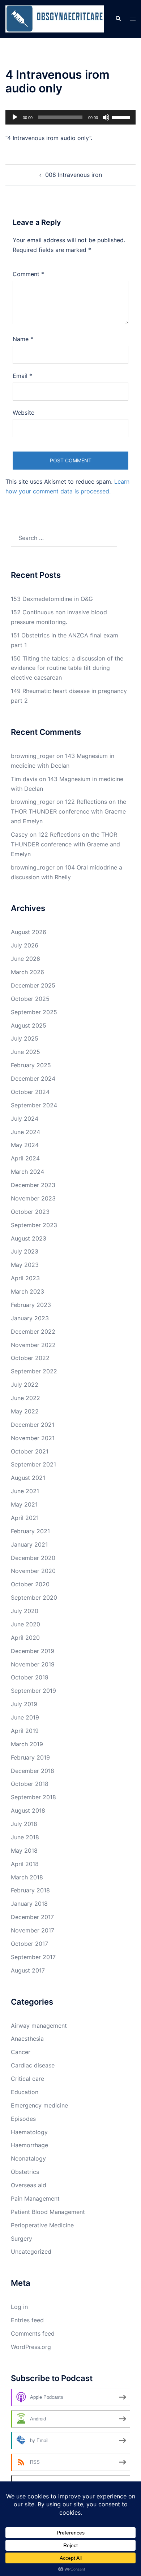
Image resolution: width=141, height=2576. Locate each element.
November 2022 (33, 1345)
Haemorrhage (29, 2145)
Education (25, 2092)
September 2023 (34, 1225)
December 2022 (33, 1331)
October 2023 (30, 1212)
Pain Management (35, 2198)
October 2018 (30, 1784)
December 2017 (32, 1917)
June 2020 (25, 1624)
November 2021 (33, 1438)
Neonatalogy (28, 2158)
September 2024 (34, 1105)
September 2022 (34, 1371)
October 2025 (30, 999)
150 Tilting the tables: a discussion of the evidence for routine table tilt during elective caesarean (67, 668)
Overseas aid (29, 2185)
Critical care (27, 2079)
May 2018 (24, 1851)
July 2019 (24, 1704)
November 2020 (33, 1571)
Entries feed (27, 2320)
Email (22, 376)
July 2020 (25, 1611)
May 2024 (25, 1145)
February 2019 (30, 1757)
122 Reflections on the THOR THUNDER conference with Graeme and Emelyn (69, 811)
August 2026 (29, 932)
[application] (70, 117)
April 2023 (25, 1278)
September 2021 (33, 1464)
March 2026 (27, 972)
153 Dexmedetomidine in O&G (52, 599)
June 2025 (25, 1052)
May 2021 (24, 1504)
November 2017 (33, 1930)
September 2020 (34, 1598)
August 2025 (29, 1025)
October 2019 (30, 1677)
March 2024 (27, 1172)
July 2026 (25, 945)
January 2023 (30, 1318)
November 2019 (33, 1664)
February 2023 (31, 1305)
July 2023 (25, 1251)
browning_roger (33, 756)
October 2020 (30, 1584)
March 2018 (27, 1877)
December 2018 (33, 1771)
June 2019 (25, 1717)
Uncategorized (31, 2252)
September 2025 (34, 1012)
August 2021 (28, 1478)
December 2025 (33, 985)
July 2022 (25, 1385)
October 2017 (29, 1944)
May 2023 (25, 1265)
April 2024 (25, 1158)
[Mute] (106, 117)
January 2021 (29, 1544)
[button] (118, 19)
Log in (19, 2307)
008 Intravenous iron (74, 175)
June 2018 (25, 1837)
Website (23, 413)
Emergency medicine (39, 2105)
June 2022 (25, 1398)
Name (23, 339)
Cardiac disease (33, 2065)
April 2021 (25, 1518)
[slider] (122, 117)
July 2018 (24, 1824)
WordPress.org (31, 2347)
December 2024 (33, 1078)
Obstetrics (25, 2172)
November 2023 (33, 1198)
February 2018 (30, 1890)
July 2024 (25, 1119)
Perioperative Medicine (42, 2225)
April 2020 (25, 1638)
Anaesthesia (27, 2039)
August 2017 (28, 1970)
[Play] (15, 117)
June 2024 (25, 1132)
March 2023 (27, 1291)
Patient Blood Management (48, 2212)
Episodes (23, 2119)
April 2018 (25, 1864)
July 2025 (25, 1038)
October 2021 (30, 1451)
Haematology (29, 2132)
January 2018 (29, 1904)
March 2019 (27, 1744)
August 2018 (28, 1810)
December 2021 (33, 1425)
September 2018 (33, 1797)
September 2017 (33, 1957)
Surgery (22, 2239)
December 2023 (33, 1185)
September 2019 (33, 1691)
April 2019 (25, 1731)
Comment (28, 274)
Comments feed (33, 2333)
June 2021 (25, 1491)
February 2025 (31, 1065)
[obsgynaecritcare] (55, 18)
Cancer (21, 2052)
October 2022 (30, 1358)
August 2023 (29, 1238)
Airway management (39, 2026)
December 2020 (33, 1558)
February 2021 (30, 1531)
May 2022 (25, 1411)
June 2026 (25, 959)
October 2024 (30, 1092)
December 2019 (33, 1651)
